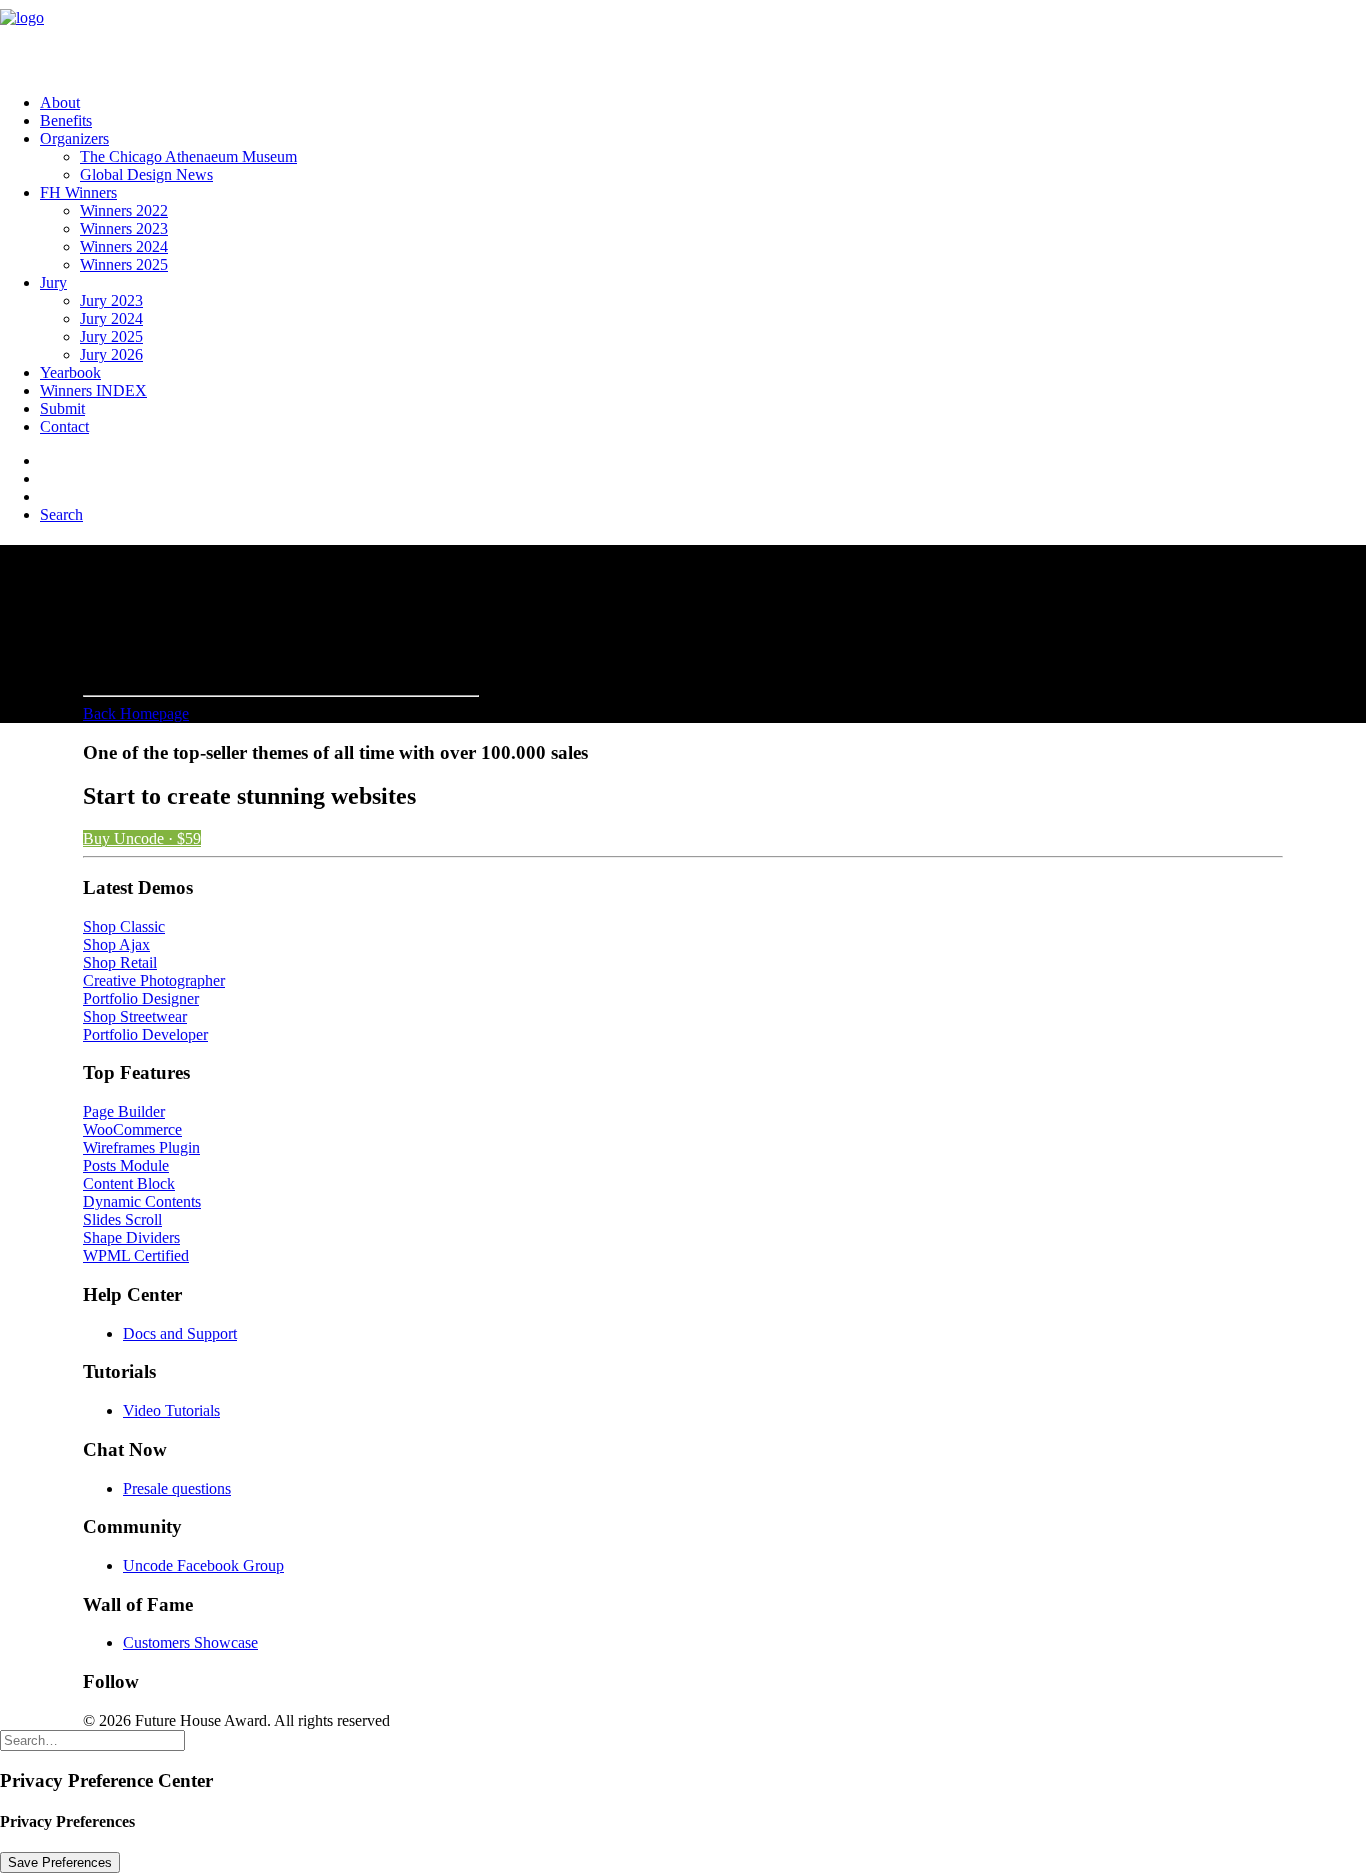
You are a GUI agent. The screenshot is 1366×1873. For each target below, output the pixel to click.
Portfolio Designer (141, 998)
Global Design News (146, 174)
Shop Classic (124, 926)
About (60, 102)
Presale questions (177, 1488)
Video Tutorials (171, 1410)
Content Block (129, 1183)
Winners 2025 (124, 264)
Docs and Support (180, 1333)
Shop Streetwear (135, 1016)
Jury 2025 (111, 336)
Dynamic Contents (142, 1201)
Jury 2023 (111, 300)
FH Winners (78, 192)
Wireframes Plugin (141, 1147)
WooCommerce (132, 1129)
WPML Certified (136, 1255)
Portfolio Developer (145, 1034)
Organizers (74, 138)
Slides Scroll (122, 1219)
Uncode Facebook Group (203, 1565)
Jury (53, 282)
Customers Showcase (190, 1642)
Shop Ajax (116, 944)
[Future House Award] (683, 39)
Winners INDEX (93, 390)
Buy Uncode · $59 (142, 838)
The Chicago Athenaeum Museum (188, 156)
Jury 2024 (111, 318)
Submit (62, 408)
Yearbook (70, 372)
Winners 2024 (124, 246)
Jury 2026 (111, 354)
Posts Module (126, 1165)
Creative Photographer (154, 980)
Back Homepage (136, 713)
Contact (64, 426)
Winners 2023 (124, 228)
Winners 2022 (124, 210)
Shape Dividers (131, 1237)
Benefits (66, 120)
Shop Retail (120, 962)
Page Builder (124, 1111)
